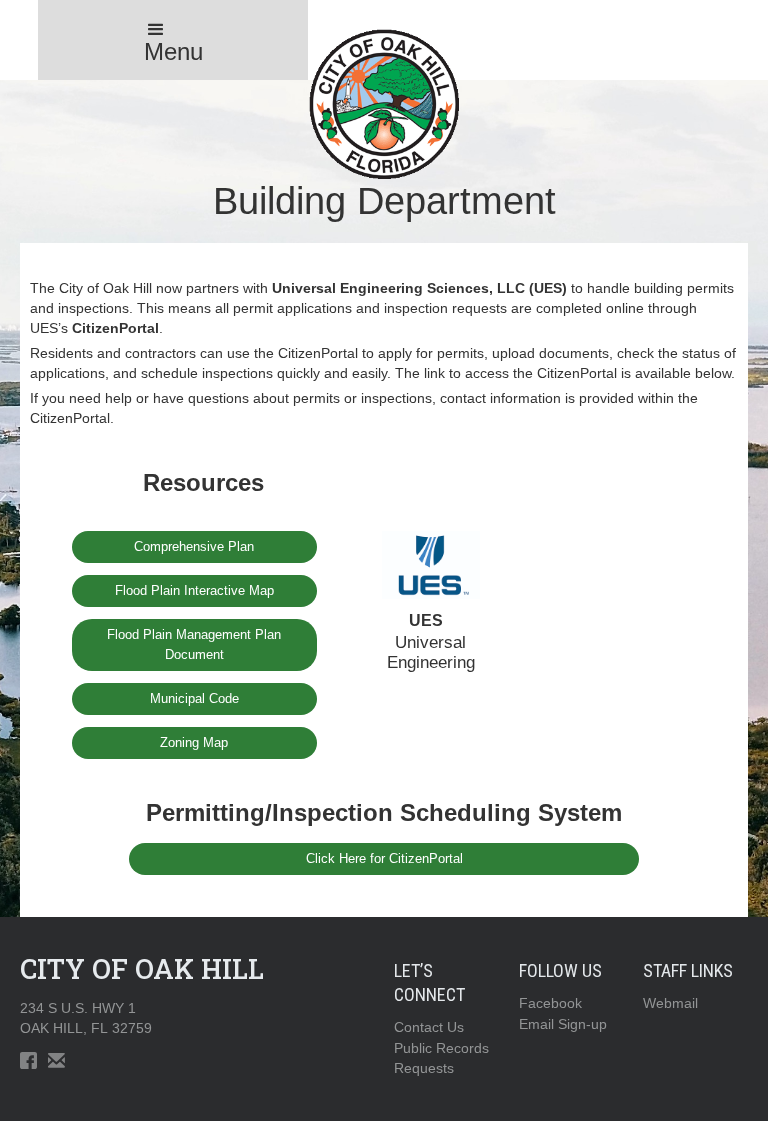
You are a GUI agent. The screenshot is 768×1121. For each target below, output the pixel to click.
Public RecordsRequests (441, 1058)
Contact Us (429, 1027)
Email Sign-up (563, 1024)
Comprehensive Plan (194, 546)
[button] (173, 40)
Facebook (550, 1003)
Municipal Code (194, 698)
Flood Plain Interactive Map (194, 590)
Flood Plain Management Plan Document (194, 644)
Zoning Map (194, 742)
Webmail (670, 1003)
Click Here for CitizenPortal (384, 858)
